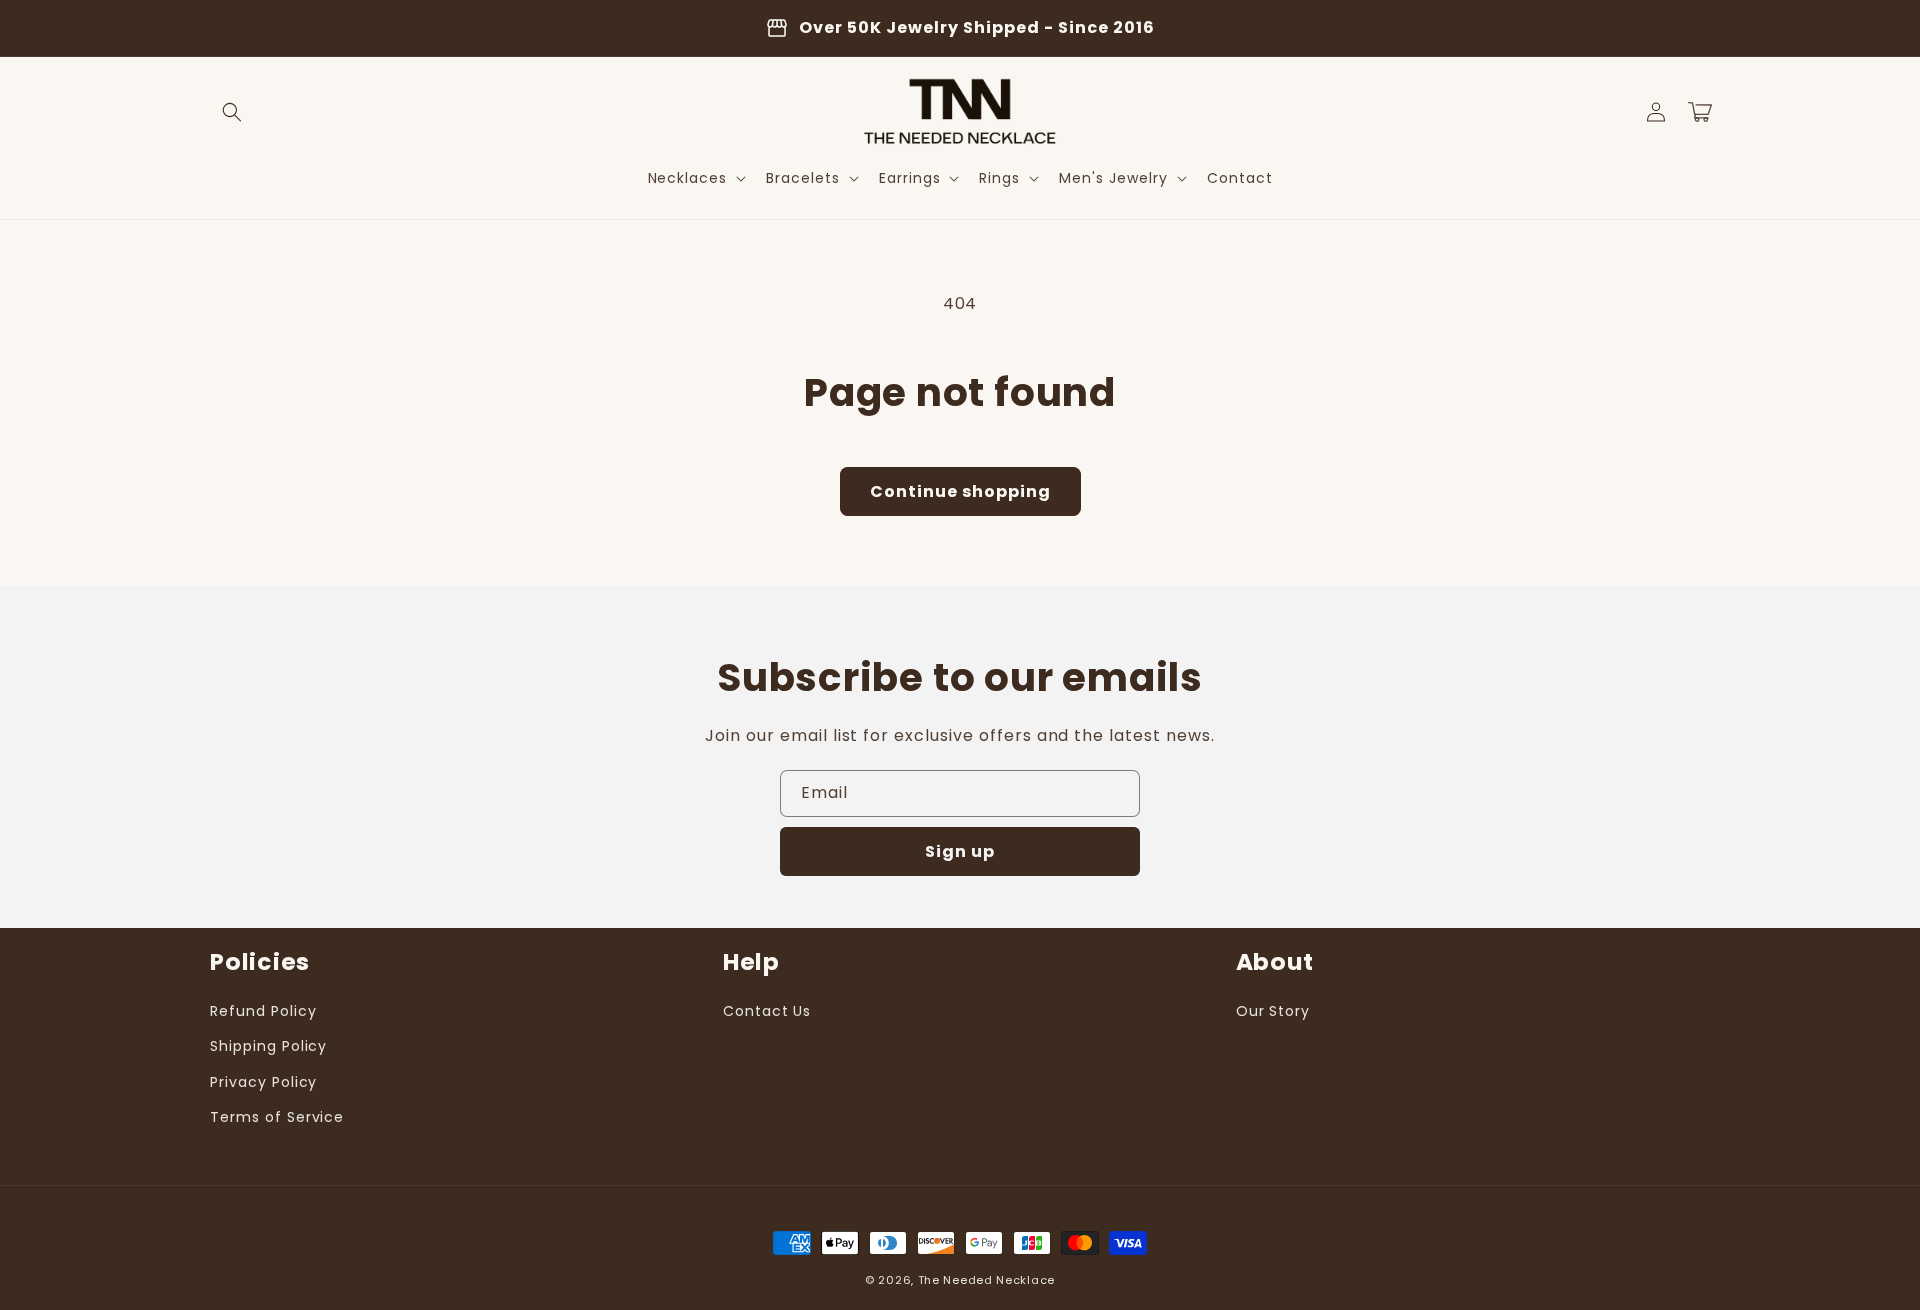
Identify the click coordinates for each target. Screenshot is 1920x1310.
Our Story (1273, 1011)
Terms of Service (277, 1117)
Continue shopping (960, 491)
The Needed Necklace (986, 1280)
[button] (232, 112)
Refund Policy (263, 1011)
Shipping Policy (268, 1046)
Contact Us (767, 1011)
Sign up (960, 851)
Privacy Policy (263, 1082)
